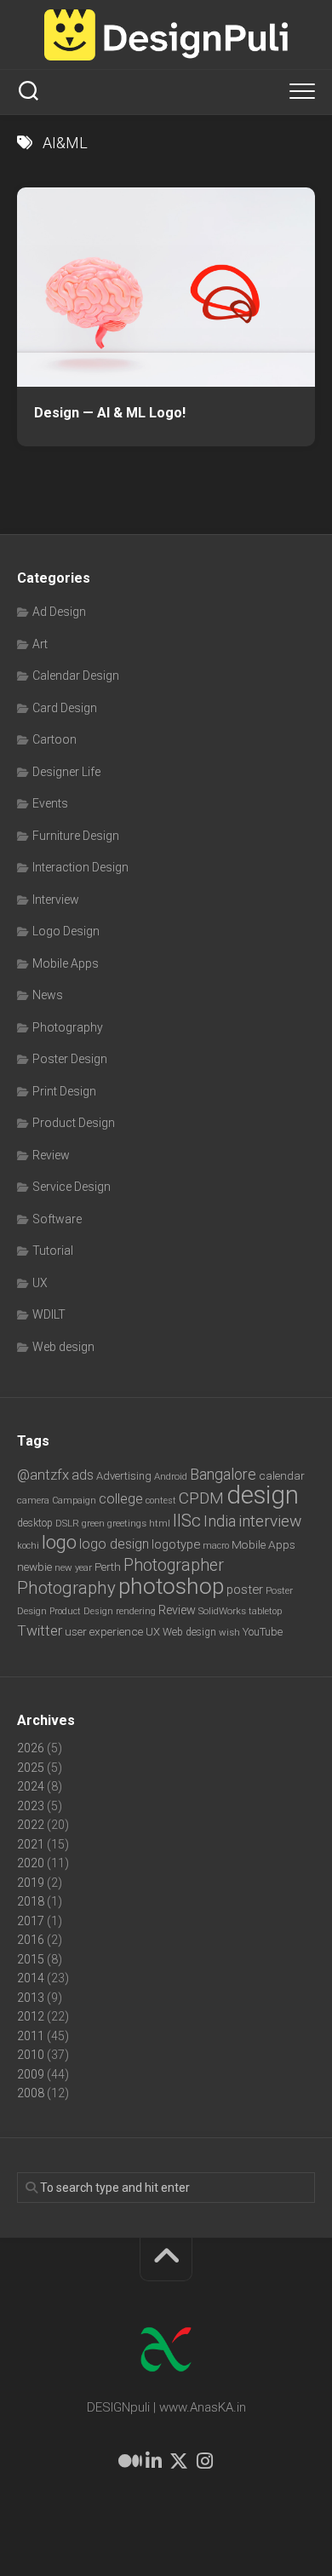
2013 (31, 1998)
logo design (114, 1544)
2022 (31, 1825)
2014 (31, 1978)
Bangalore (223, 1474)
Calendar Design (76, 676)
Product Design (74, 1123)
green (93, 1523)
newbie (34, 1567)
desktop (35, 1523)
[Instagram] (204, 2461)
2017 (31, 1921)
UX (40, 1283)
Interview (56, 900)
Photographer (174, 1565)
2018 (31, 1901)
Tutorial (53, 1251)
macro (216, 1546)
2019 (31, 1883)
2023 (31, 1806)
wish (229, 1632)
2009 (31, 2074)
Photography (68, 1027)
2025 (31, 1768)
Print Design (64, 1091)
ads (83, 1475)
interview (270, 1521)
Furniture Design (76, 836)
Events (50, 803)
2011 (31, 2036)
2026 (31, 1748)
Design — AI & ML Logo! (110, 413)
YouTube (263, 1632)
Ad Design (59, 612)
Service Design (72, 1187)
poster (245, 1590)
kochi (28, 1546)
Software (57, 1219)
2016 (31, 1940)
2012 (31, 2016)
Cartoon (54, 739)
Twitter (40, 1630)
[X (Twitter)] (179, 2461)
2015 (31, 1959)
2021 (31, 1844)
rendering (136, 1611)
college (121, 1499)
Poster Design (70, 1059)
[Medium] (128, 2461)
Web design (63, 1347)
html (160, 1524)
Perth (108, 1567)
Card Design (65, 708)
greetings (127, 1523)
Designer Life (66, 772)
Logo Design (66, 931)
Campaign (74, 1501)
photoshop (171, 1586)
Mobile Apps (66, 963)
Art (40, 644)
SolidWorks (222, 1611)
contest (161, 1501)
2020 (31, 1863)
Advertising (124, 1476)
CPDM (201, 1498)
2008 (31, 2093)
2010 (31, 2055)
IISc (187, 1521)
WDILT (49, 1314)
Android (171, 1476)
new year (73, 1567)
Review (51, 1155)
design (263, 1495)
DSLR (67, 1523)
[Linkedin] (153, 2461)
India (220, 1521)
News (48, 995)
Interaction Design (80, 867)
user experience (104, 1631)
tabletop (265, 1611)
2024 (31, 1786)
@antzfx (43, 1475)
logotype (176, 1544)
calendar (282, 1475)
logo (59, 1542)
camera (33, 1500)
